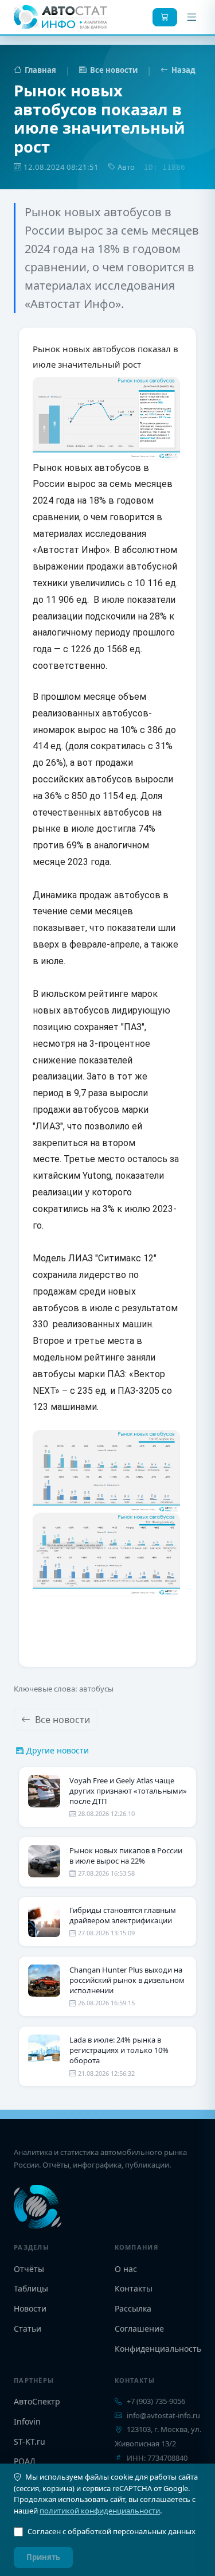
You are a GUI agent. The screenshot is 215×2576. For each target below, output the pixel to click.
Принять (43, 2557)
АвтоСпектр (37, 2401)
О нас (126, 2269)
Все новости (114, 70)
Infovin (27, 2421)
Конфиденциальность (158, 2349)
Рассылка (133, 2308)
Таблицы (31, 2288)
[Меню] (191, 17)
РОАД (25, 2461)
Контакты (134, 2288)
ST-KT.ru (30, 2441)
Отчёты (29, 2269)
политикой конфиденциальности (100, 2511)
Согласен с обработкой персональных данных (112, 2531)
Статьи (28, 2328)
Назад (183, 70)
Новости (30, 2308)
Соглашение (139, 2328)
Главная (40, 70)
